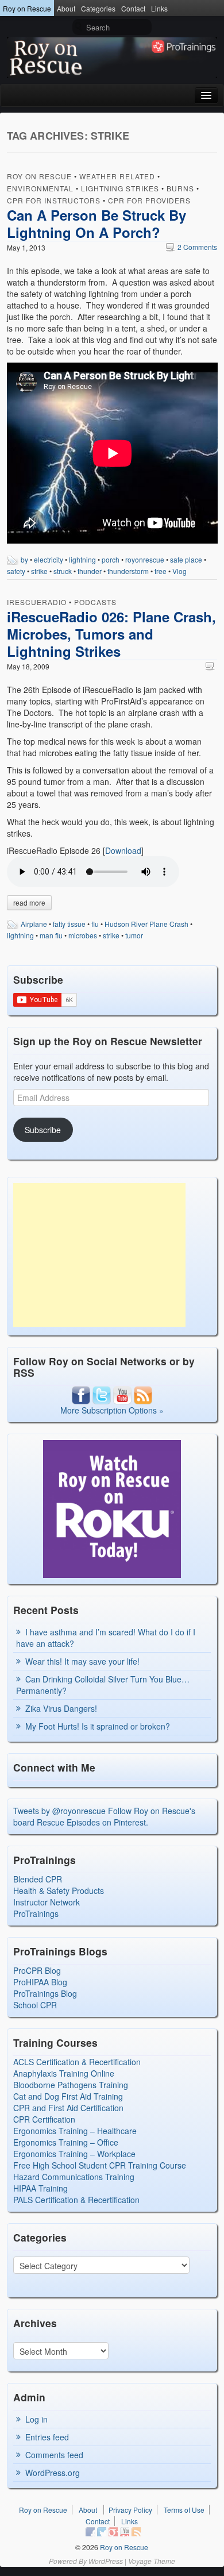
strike (39, 571)
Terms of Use (184, 2510)
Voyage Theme (152, 2561)
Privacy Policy (130, 2510)
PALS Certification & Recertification (76, 2200)
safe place (186, 559)
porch (111, 559)
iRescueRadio (37, 602)
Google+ (113, 2532)
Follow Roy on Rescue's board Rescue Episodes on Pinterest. (104, 1816)
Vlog (179, 571)
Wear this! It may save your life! (82, 1661)
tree (161, 571)
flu (95, 924)
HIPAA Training (40, 2188)
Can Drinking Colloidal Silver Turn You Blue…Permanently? (103, 1685)
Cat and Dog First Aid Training (68, 2096)
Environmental (40, 188)
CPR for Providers (149, 200)
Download (123, 850)
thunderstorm (128, 571)
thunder (90, 571)
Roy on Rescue (27, 8)
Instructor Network (47, 1902)
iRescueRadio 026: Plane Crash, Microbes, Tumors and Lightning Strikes (111, 634)
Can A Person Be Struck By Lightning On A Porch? (96, 224)
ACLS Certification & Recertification (77, 2062)
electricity (49, 559)
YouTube (125, 2532)
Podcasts (95, 602)
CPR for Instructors (54, 200)
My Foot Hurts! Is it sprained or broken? (98, 1726)
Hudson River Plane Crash (146, 924)
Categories (98, 8)
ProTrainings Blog (45, 1993)
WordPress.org (53, 2473)
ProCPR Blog (37, 1970)
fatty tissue (69, 924)
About (66, 8)
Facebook (90, 2532)
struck (63, 571)
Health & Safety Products (59, 1890)
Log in (36, 2419)
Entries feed (47, 2437)
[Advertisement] (99, 1255)
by (24, 559)
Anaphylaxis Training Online (64, 2073)
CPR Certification (44, 2119)
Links (159, 8)
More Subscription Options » (112, 1410)
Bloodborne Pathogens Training (71, 2085)
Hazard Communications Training (74, 2177)
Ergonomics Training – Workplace (74, 2154)
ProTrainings (36, 1913)
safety (16, 571)
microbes (83, 935)
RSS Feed (136, 2532)
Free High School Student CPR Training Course (100, 2165)
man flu (51, 935)
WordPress (106, 2561)
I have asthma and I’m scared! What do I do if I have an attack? (106, 1638)
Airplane (34, 924)
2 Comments (192, 247)
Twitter (102, 2532)
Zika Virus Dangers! (61, 1708)
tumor (134, 935)
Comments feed (54, 2455)
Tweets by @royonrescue (59, 1811)
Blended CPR (38, 1879)
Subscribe (43, 1130)
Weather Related (117, 176)
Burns (180, 188)
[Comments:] (211, 666)
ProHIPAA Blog (40, 1982)
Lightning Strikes (120, 188)
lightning (82, 559)
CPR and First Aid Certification (68, 2108)
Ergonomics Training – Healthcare (75, 2131)
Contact (133, 8)
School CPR (35, 2005)
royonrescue (145, 559)
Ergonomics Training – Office (66, 2142)
